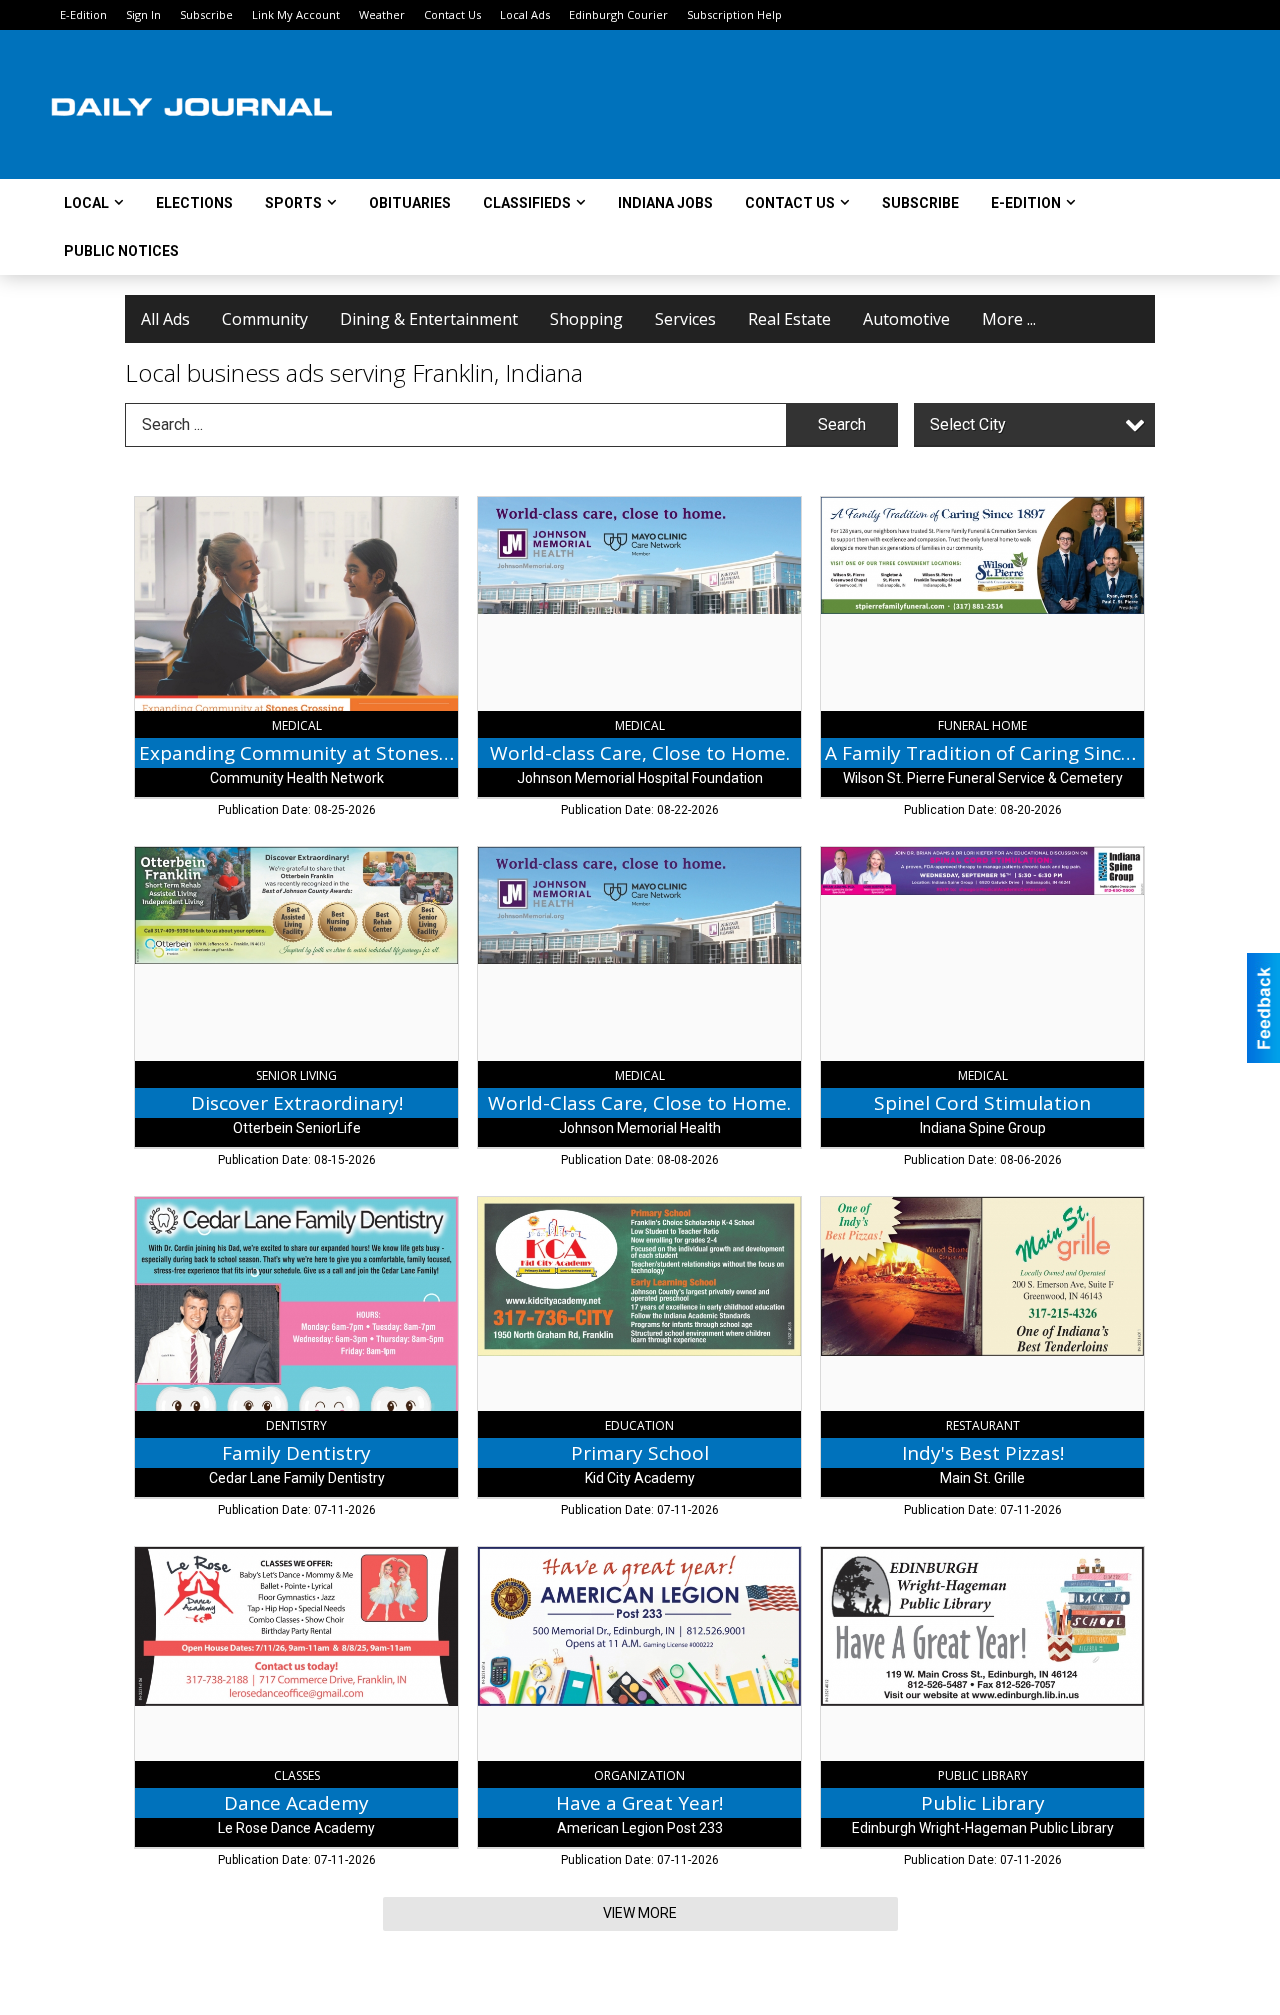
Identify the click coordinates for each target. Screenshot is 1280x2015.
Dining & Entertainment (429, 319)
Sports (293, 203)
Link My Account (296, 14)
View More (640, 1913)
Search (842, 424)
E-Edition (83, 14)
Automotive (906, 319)
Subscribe (206, 14)
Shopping (586, 319)
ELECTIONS (194, 203)
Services (685, 319)
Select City (968, 424)
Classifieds (527, 203)
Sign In (143, 14)
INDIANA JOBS (665, 203)
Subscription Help (734, 14)
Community (265, 319)
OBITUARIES (410, 203)
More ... (1009, 319)
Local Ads (525, 14)
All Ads (165, 319)
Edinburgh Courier (618, 14)
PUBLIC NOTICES (121, 251)
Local (86, 203)
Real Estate (789, 319)
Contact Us (452, 14)
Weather (382, 14)
